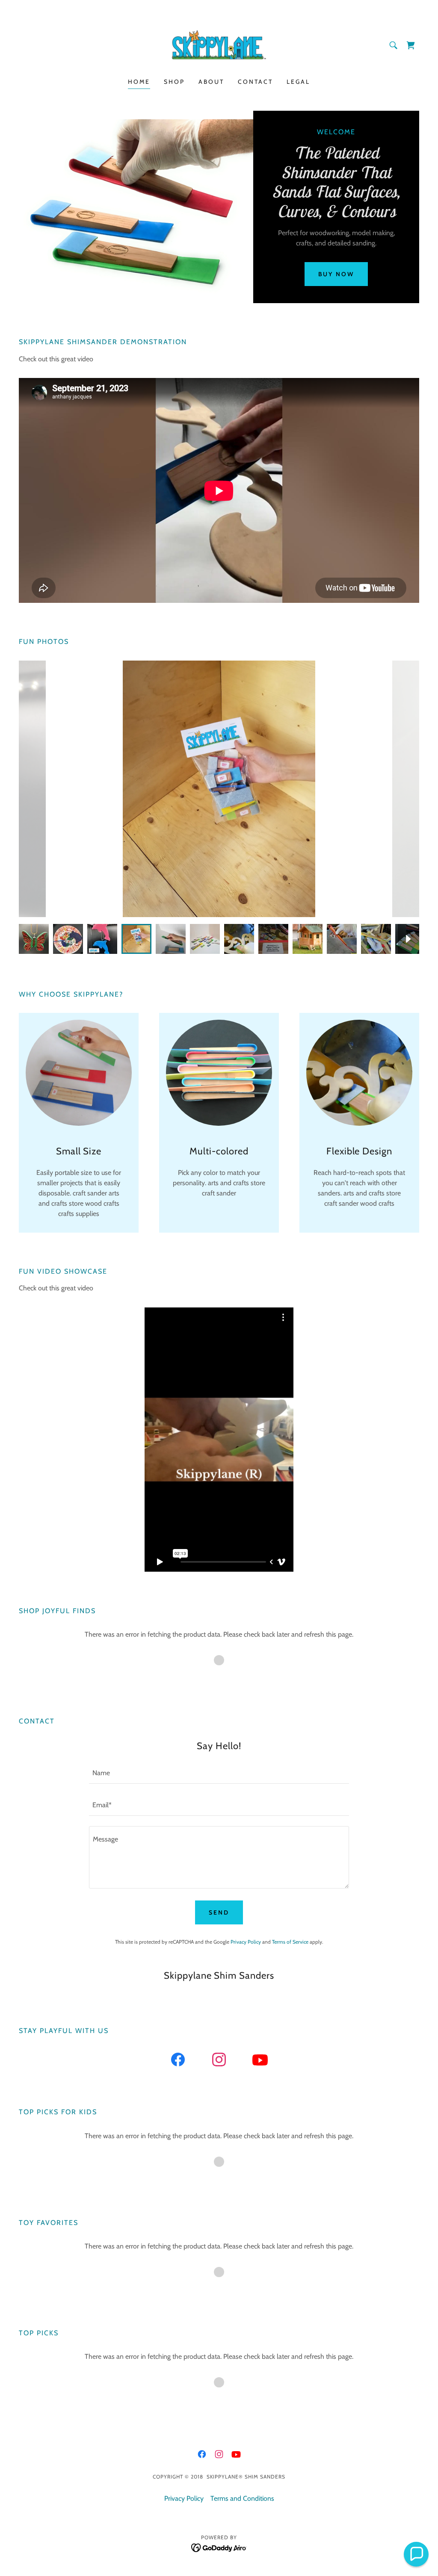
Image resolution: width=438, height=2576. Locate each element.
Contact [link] (255, 82)
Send (219, 1912)
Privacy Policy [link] (246, 1942)
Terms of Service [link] (290, 1942)
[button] (411, 45)
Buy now (336, 274)
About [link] (211, 82)
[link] (219, 44)
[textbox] (219, 1773)
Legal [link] (298, 82)
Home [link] (139, 82)
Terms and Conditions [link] (242, 2498)
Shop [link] (174, 82)
